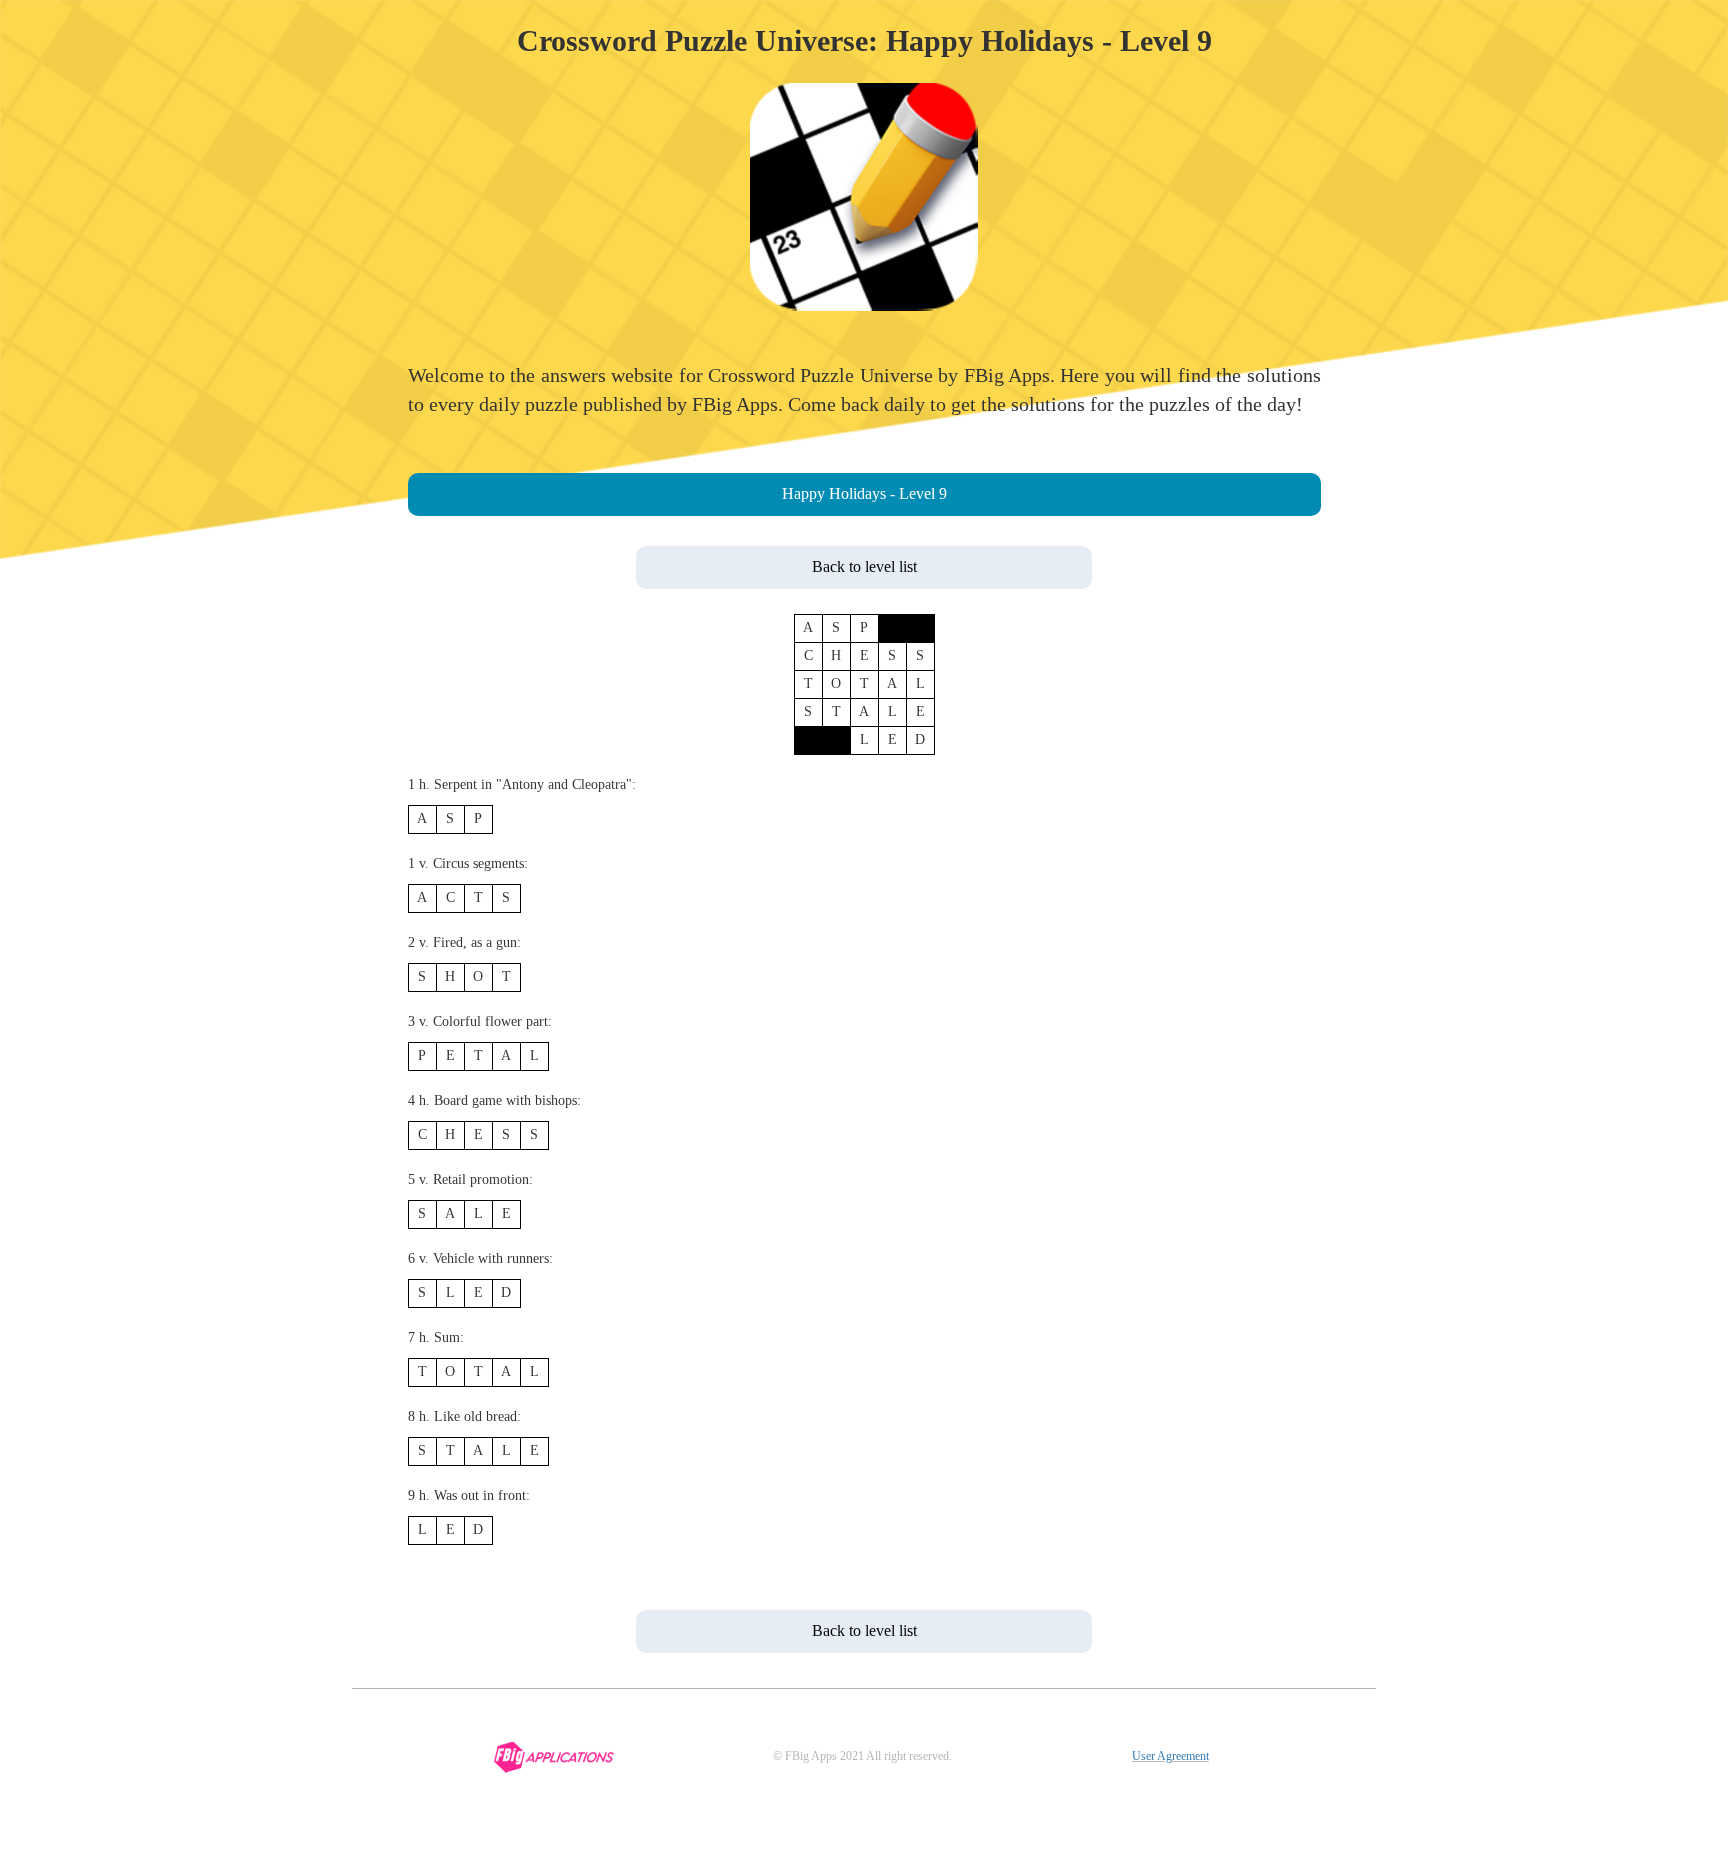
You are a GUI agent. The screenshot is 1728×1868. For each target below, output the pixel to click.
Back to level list (864, 566)
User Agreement (1170, 1756)
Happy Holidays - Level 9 (864, 493)
